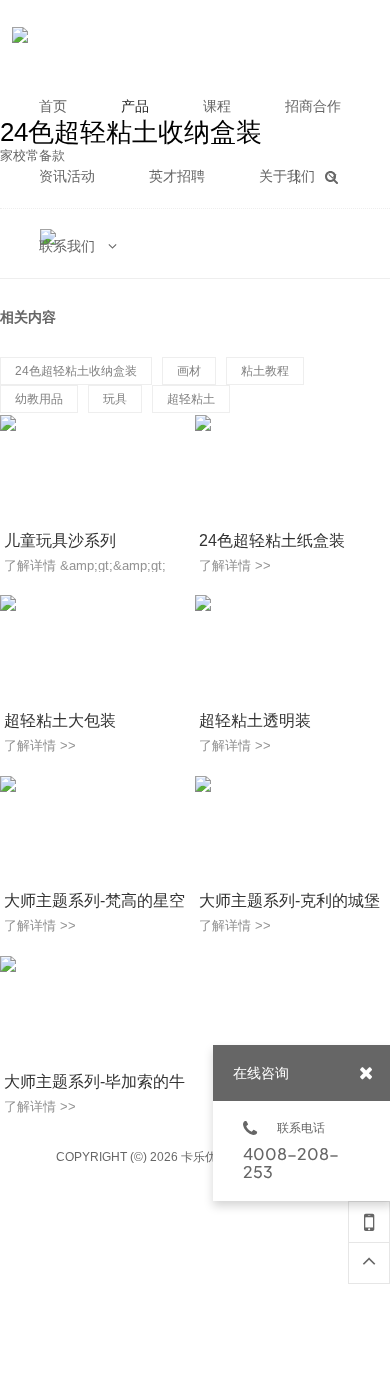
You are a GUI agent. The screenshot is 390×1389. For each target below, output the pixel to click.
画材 (189, 371)
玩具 (115, 399)
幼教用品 (39, 399)
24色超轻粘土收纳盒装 (76, 371)
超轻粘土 (191, 399)
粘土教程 (265, 371)
